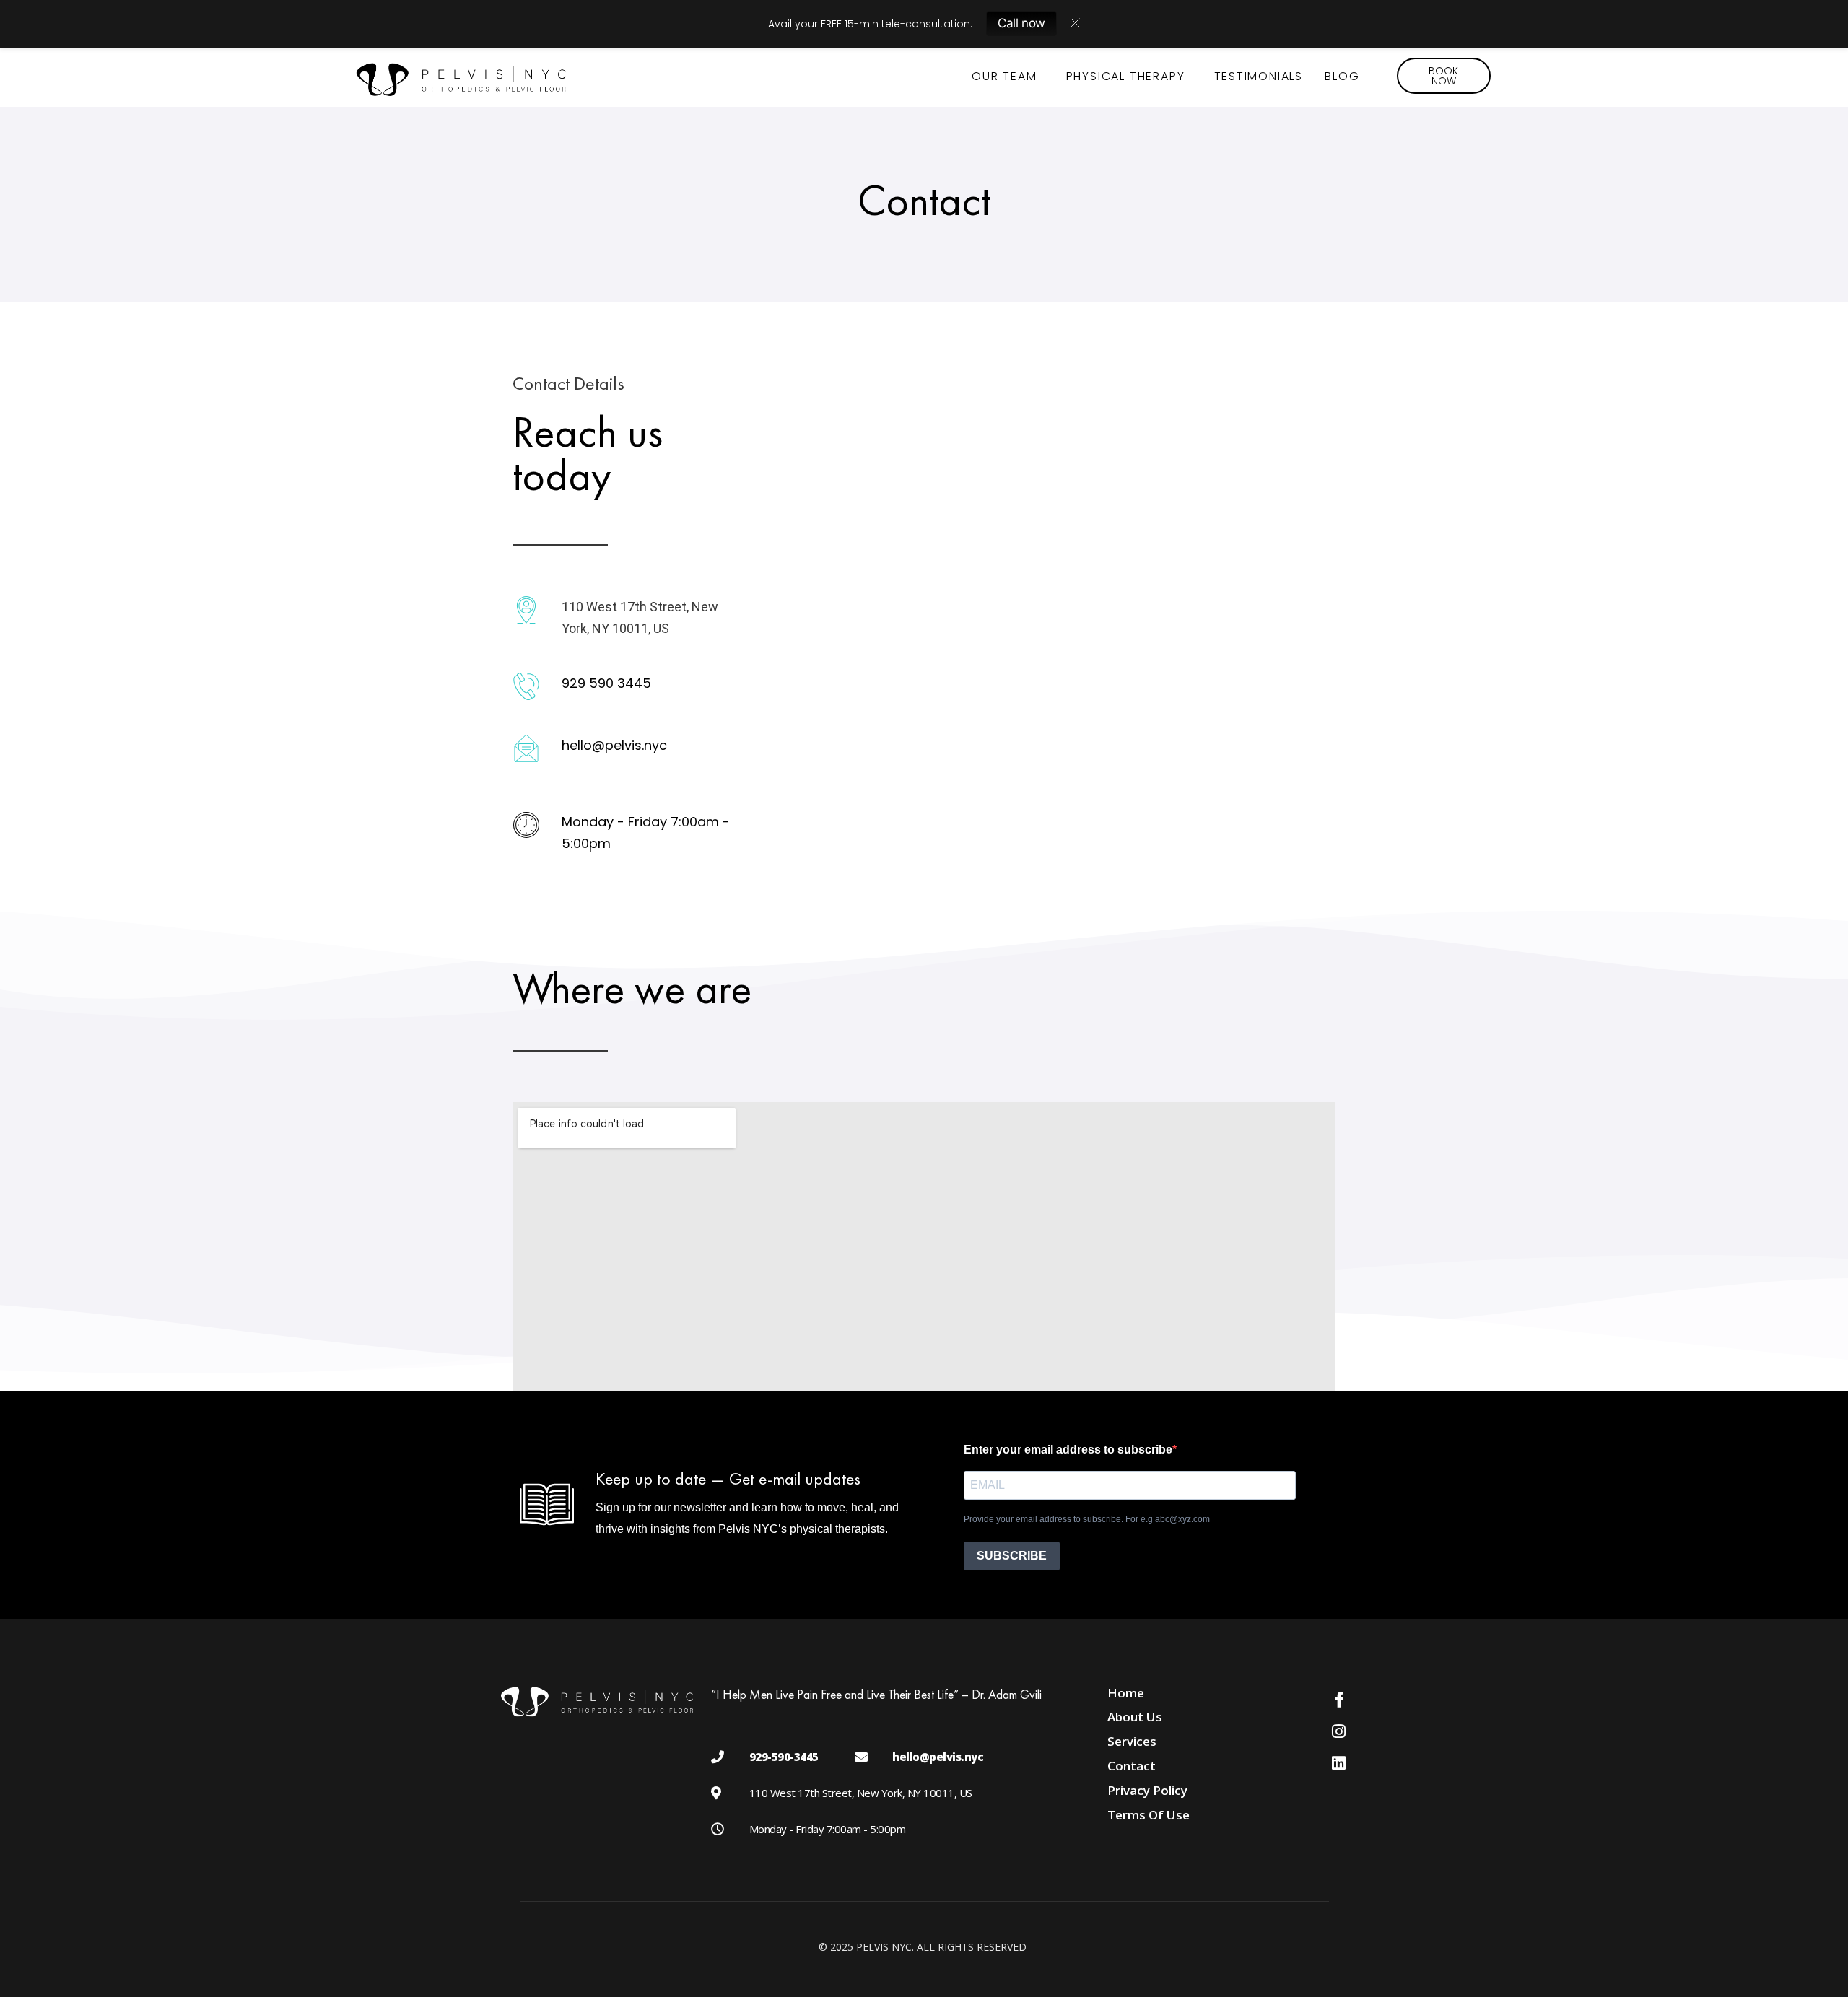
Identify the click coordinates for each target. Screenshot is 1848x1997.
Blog (1342, 76)
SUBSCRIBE (1012, 1556)
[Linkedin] (1339, 1763)
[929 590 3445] (526, 686)
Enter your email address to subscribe (1068, 1450)
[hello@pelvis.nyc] (526, 748)
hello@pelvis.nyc (614, 745)
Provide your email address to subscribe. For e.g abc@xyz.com (1087, 1519)
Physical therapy (1126, 76)
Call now (1021, 23)
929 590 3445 (606, 683)
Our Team (1004, 76)
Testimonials (1259, 76)
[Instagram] (1339, 1731)
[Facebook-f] (1339, 1700)
